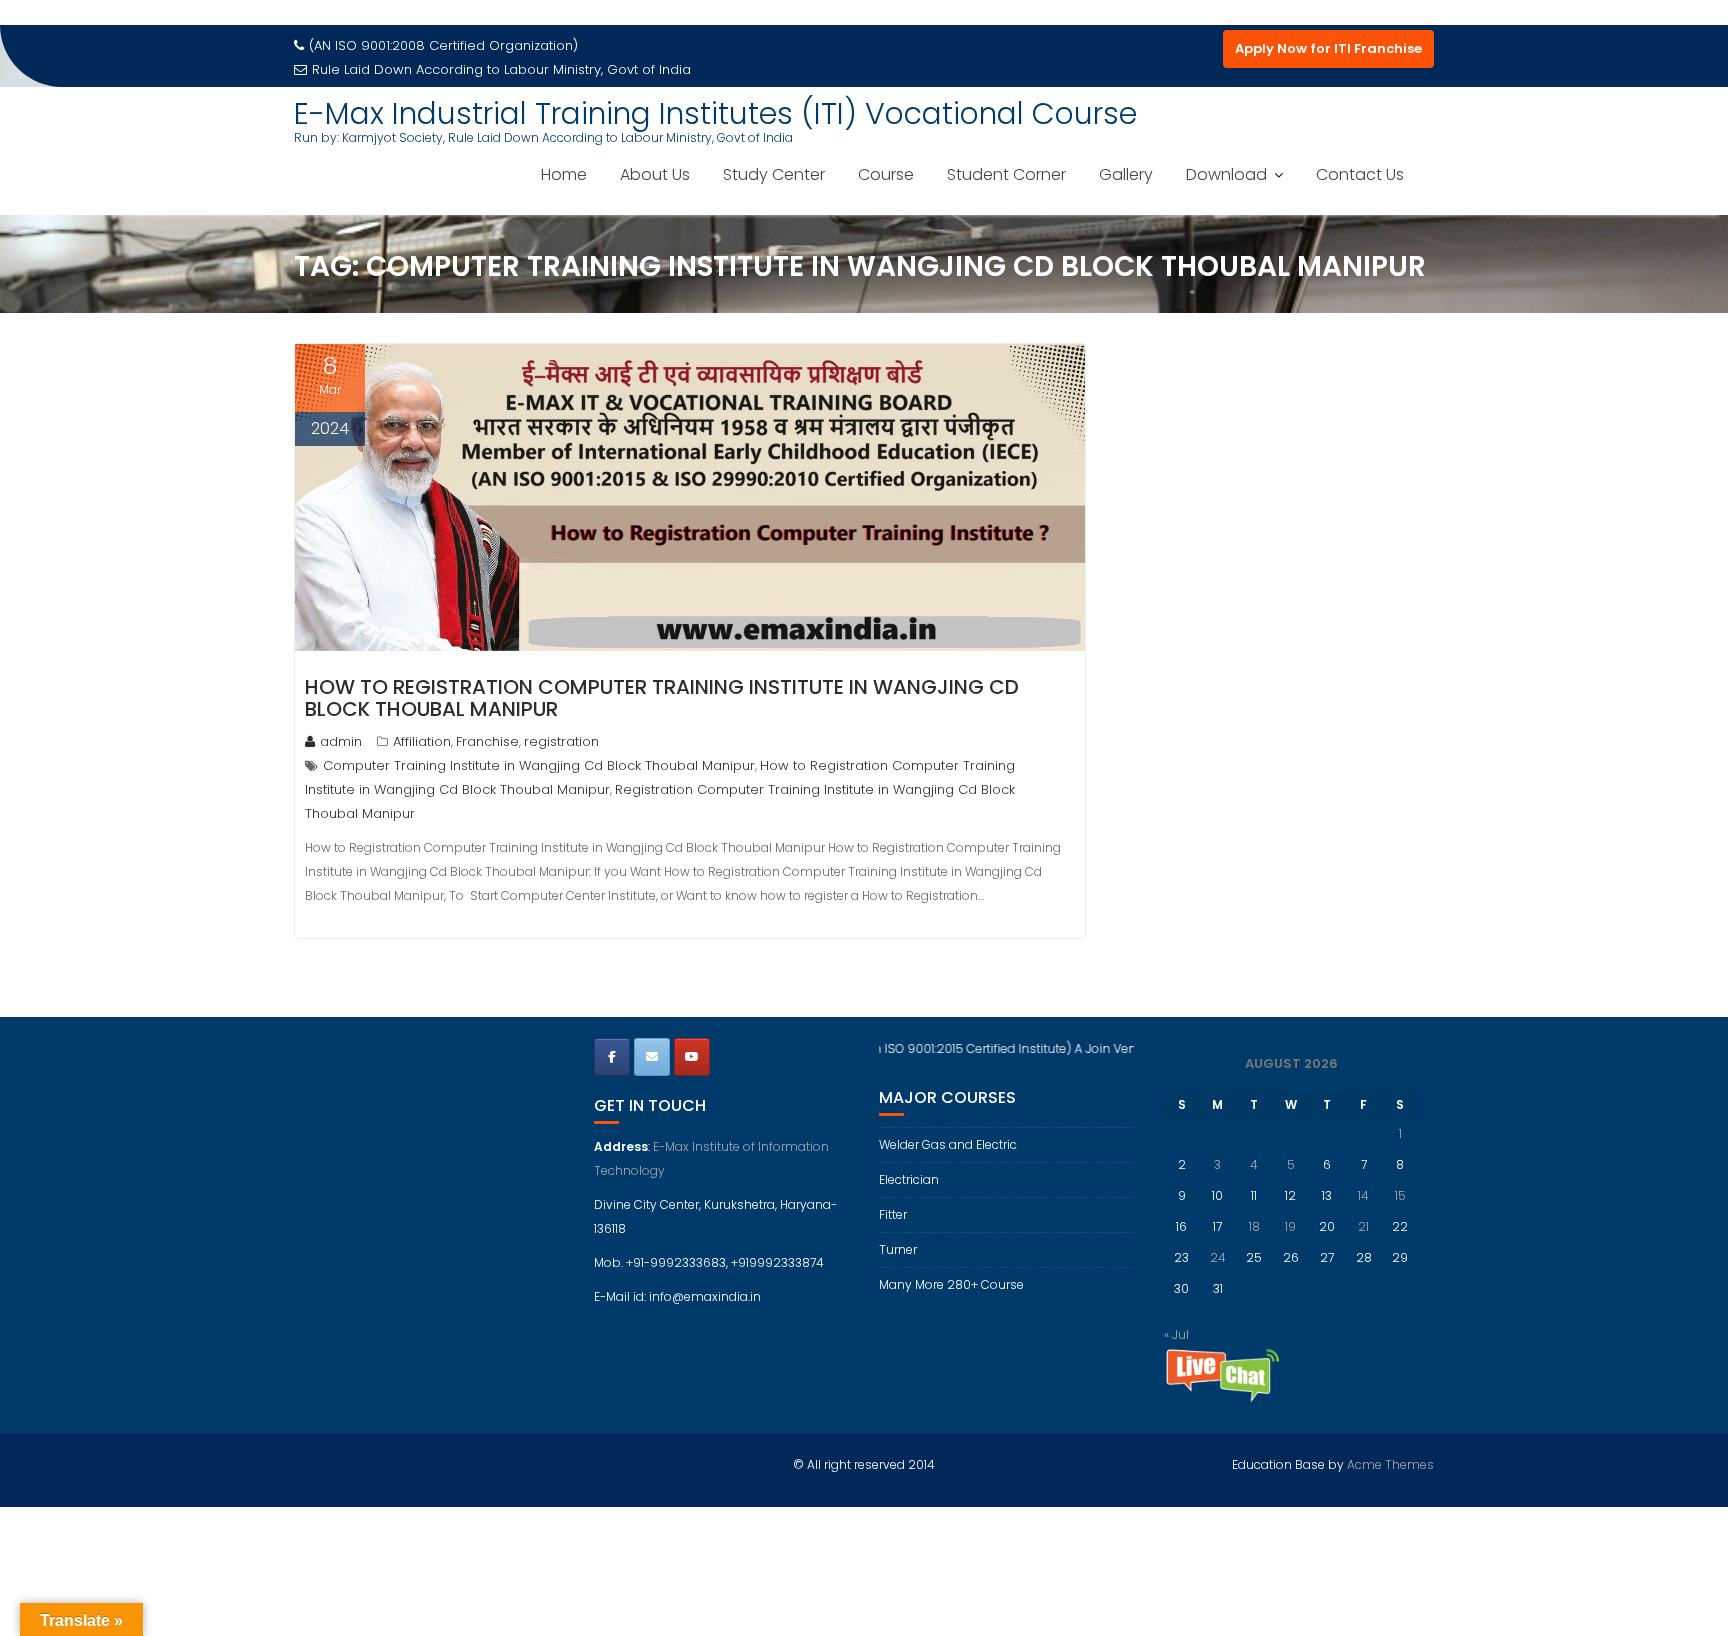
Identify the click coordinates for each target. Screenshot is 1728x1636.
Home (564, 174)
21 (1363, 1226)
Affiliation (422, 741)
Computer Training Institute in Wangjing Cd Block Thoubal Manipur (539, 765)
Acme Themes (1390, 1464)
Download (1226, 174)
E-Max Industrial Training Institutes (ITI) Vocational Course (715, 113)
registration (561, 741)
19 (1290, 1226)
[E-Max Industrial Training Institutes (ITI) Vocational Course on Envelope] (652, 1057)
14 (1363, 1195)
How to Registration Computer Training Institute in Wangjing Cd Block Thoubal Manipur (662, 698)
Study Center (774, 174)
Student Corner (1006, 174)
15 (1400, 1195)
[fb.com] (612, 1057)
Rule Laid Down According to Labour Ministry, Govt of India (501, 69)
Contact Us (1360, 174)
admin (341, 741)
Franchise (487, 741)
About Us (655, 174)
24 (1218, 1257)
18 (1254, 1226)
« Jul (1176, 1334)
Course (886, 174)
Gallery (1126, 174)
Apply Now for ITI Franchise (1328, 48)
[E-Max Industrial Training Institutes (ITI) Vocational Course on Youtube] (692, 1057)
